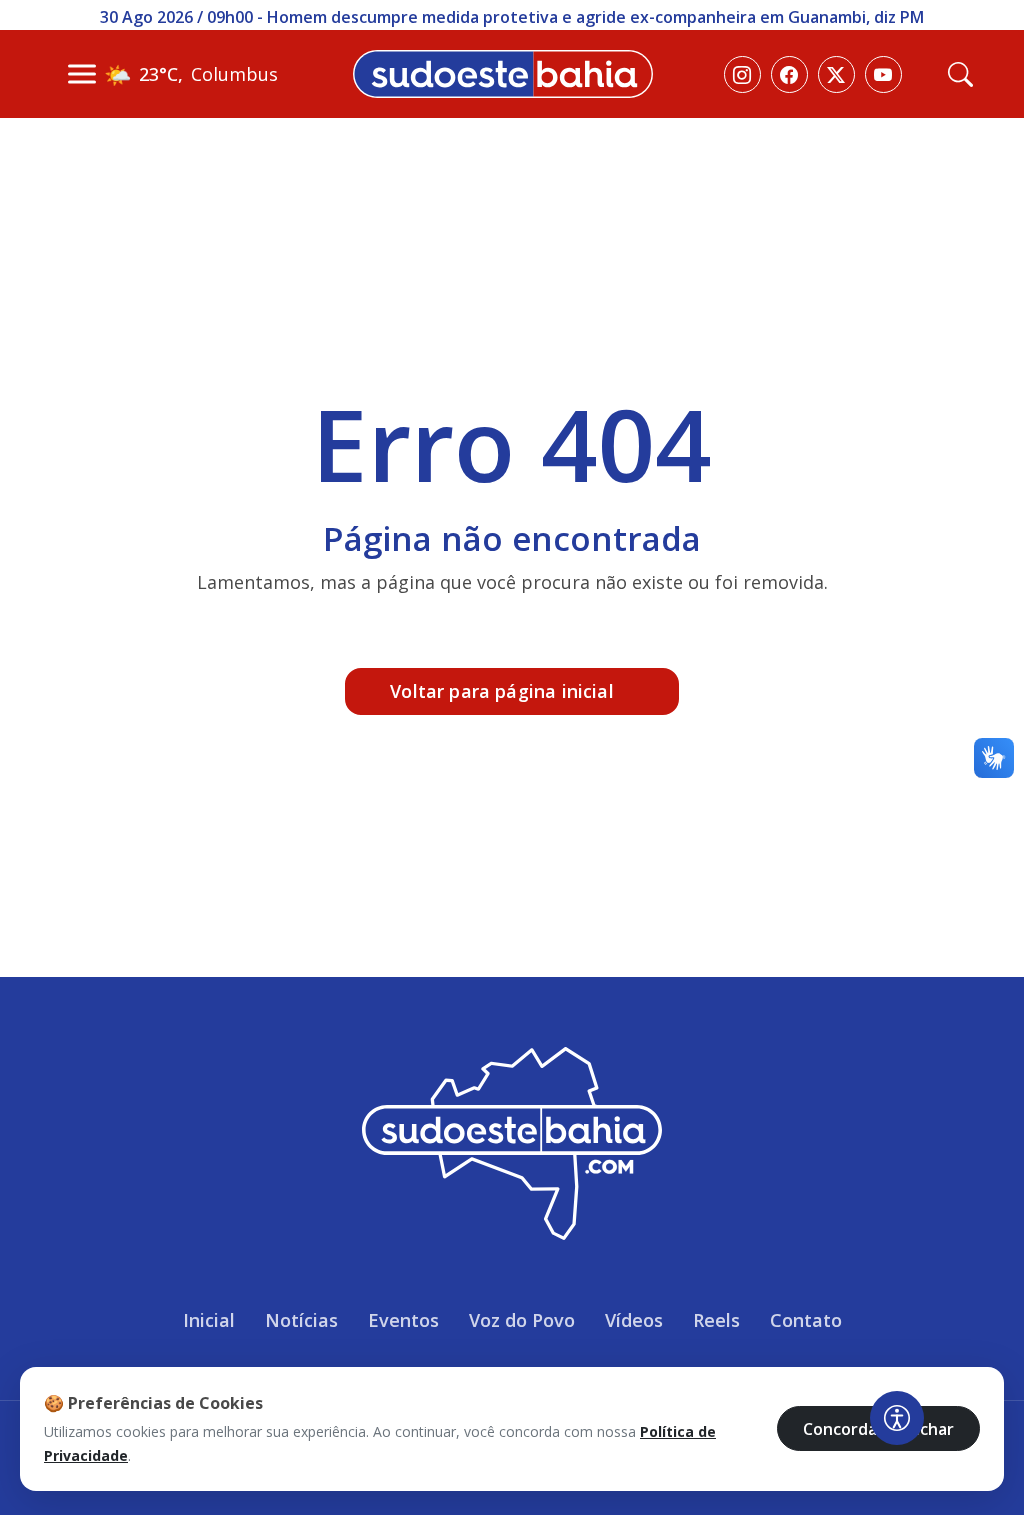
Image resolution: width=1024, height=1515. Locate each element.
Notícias (301, 1320)
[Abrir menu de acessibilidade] (897, 1418)
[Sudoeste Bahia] (503, 72)
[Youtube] (883, 74)
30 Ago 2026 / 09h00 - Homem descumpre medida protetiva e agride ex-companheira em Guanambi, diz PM (512, 17)
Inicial (209, 1320)
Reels (716, 1320)
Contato (806, 1320)
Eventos (403, 1320)
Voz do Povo (522, 1320)
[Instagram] (742, 74)
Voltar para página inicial (502, 691)
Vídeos (634, 1320)
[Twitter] (836, 74)
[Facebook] (789, 74)
